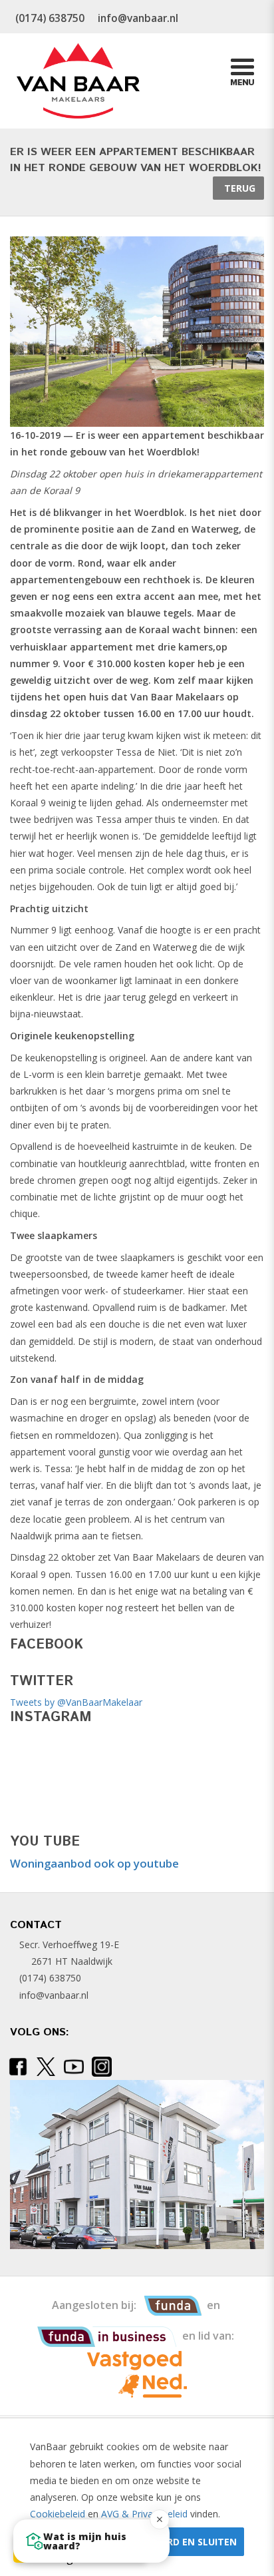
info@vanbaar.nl (54, 1995)
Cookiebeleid (58, 2514)
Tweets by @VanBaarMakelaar (76, 1702)
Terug (238, 188)
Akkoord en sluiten (185, 2542)
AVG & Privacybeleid (144, 2514)
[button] (91, 2541)
